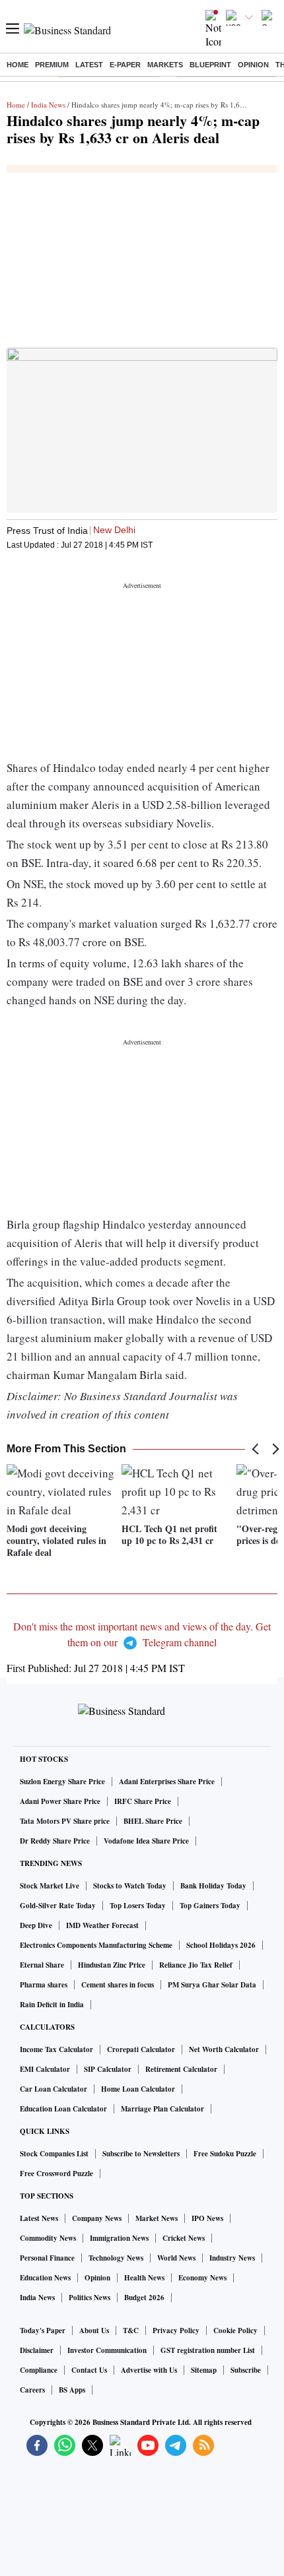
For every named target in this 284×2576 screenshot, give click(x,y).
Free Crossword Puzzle (56, 2173)
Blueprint (210, 65)
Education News (45, 2278)
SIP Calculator (108, 2069)
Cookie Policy (235, 2331)
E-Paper (125, 65)
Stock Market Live (50, 1886)
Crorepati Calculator (141, 2049)
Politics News (89, 2298)
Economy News (202, 2278)
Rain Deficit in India (52, 2005)
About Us (94, 2331)
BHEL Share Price (153, 1821)
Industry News (232, 2258)
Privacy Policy (176, 2331)
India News (48, 105)
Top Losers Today (138, 1906)
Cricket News (184, 2238)
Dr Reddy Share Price (55, 1841)
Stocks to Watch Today (130, 1886)
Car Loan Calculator (53, 2089)
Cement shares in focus (118, 1985)
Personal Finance (47, 2258)
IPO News (207, 2218)
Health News (144, 2278)
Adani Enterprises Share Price (167, 1782)
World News (176, 2258)
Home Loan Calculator (138, 2089)
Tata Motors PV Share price (65, 1821)
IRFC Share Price (143, 1801)
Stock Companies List (54, 2154)
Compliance (39, 2370)
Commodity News (48, 2238)
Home (18, 65)
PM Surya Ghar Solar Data (212, 1985)
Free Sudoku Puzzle (225, 2154)
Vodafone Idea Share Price (146, 1841)
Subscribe (246, 2370)
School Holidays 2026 (221, 1945)
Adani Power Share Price (60, 1801)
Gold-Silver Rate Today (58, 1906)
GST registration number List (208, 2350)
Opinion (253, 65)
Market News (157, 2218)
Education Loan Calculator (63, 2109)
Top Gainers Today (210, 1906)
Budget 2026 (144, 2298)
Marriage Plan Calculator (162, 2109)
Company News (97, 2218)
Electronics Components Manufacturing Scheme (96, 1945)
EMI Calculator (45, 2069)
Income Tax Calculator (56, 2049)
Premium (52, 65)
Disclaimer (37, 2350)
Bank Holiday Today (213, 1886)
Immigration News (119, 2238)
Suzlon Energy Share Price (62, 1782)
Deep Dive (36, 1925)
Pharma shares (44, 1985)
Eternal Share (42, 1965)
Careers (32, 2390)
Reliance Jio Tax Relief (196, 1965)
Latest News (39, 2218)
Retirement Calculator (181, 2069)
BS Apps (72, 2390)
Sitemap (204, 2370)
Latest (89, 65)
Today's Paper (43, 2331)
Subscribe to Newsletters (141, 2154)
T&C (131, 2331)
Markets (165, 65)
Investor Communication (107, 2350)
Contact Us (89, 2370)
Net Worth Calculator (224, 2049)
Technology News (116, 2258)
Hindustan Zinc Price (112, 1965)
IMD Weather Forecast (102, 1925)
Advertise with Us (149, 2370)
